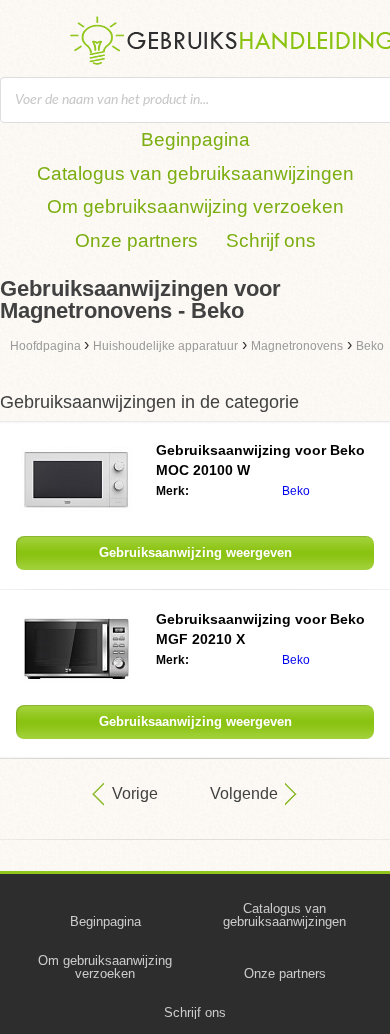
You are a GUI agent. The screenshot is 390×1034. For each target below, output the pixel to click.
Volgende (244, 793)
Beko (296, 491)
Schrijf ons (271, 240)
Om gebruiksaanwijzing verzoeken (195, 206)
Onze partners (136, 240)
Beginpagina (195, 139)
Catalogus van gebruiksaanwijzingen (195, 173)
